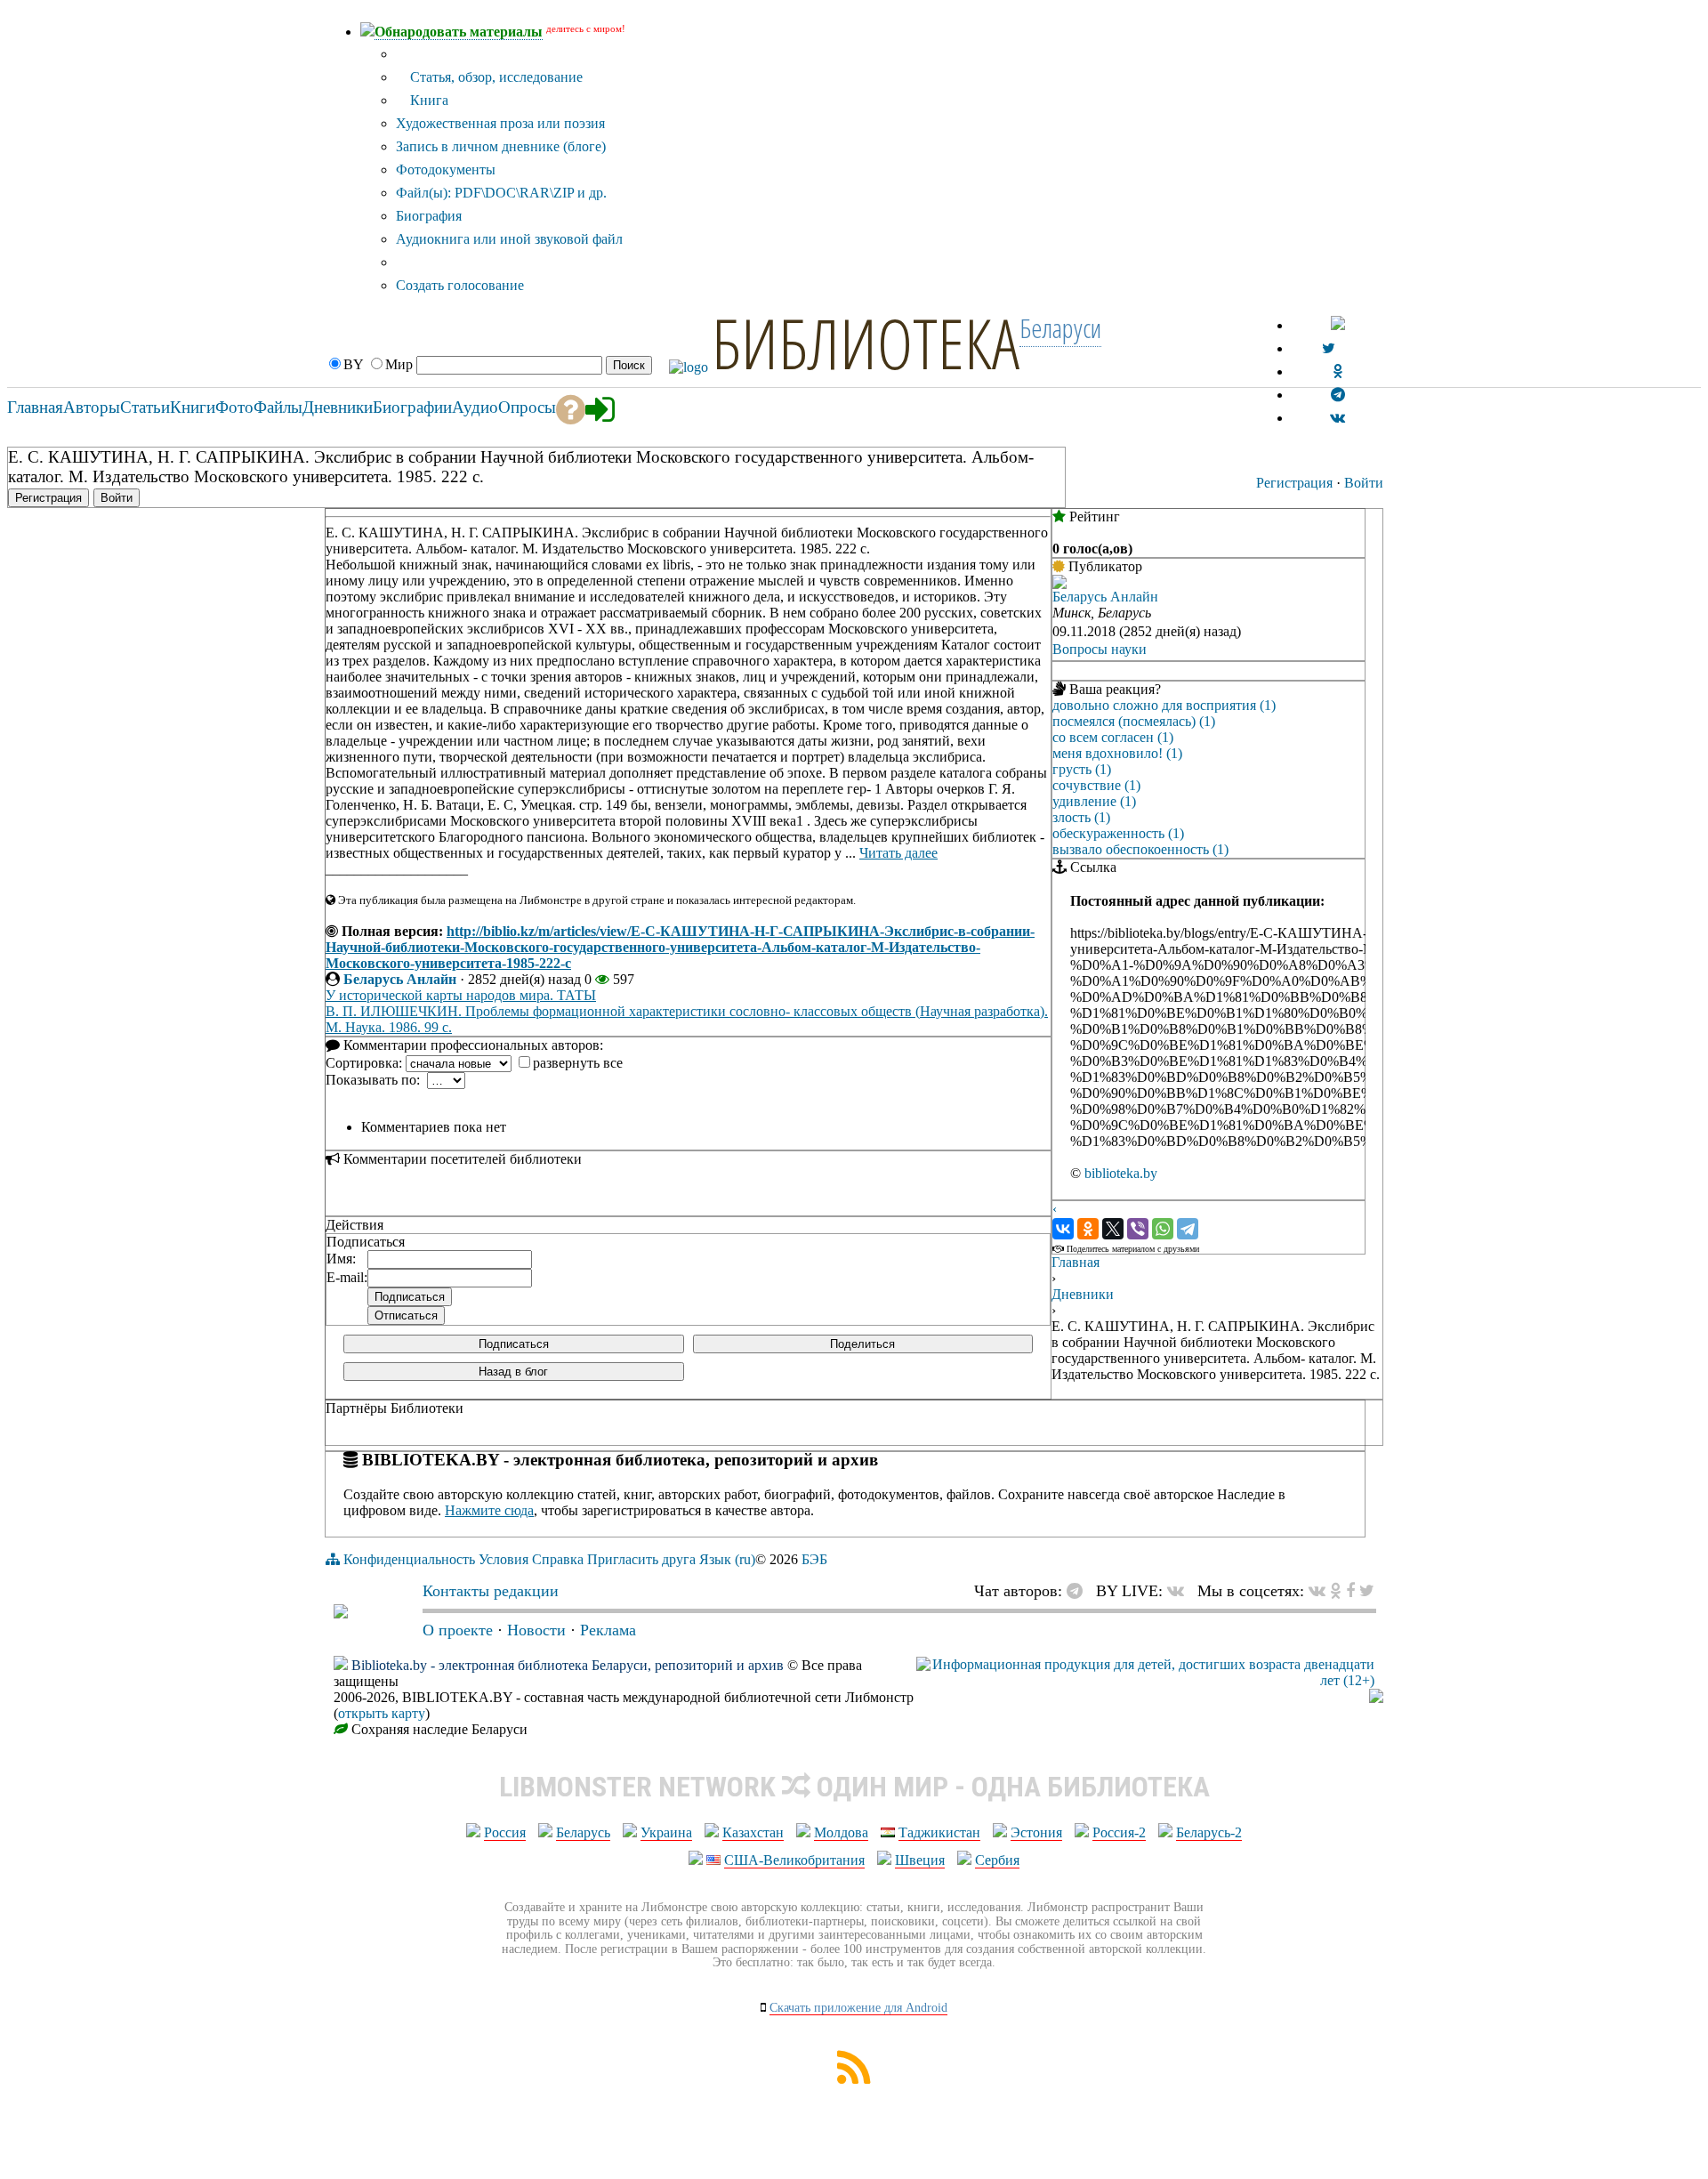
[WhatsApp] (1163, 1229)
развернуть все (578, 1063)
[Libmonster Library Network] (1376, 1698)
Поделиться (862, 1344)
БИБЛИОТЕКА (866, 343)
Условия (504, 1559)
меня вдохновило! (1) (1117, 753)
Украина (666, 1832)
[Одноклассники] (1088, 1229)
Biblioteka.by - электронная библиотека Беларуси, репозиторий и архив (568, 1665)
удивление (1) (1094, 801)
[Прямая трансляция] (1180, 1591)
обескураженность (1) (1118, 833)
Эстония (1036, 1832)
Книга (427, 100)
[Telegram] (1188, 1229)
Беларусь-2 (1209, 1832)
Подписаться (514, 1344)
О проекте (458, 1630)
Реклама (608, 1630)
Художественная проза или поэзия (500, 123)
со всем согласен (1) (1113, 737)
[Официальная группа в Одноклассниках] (1337, 371)
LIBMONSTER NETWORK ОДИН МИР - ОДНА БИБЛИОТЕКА (854, 1787)
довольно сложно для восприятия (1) (1164, 705)
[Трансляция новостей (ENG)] (1329, 348)
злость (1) (1081, 817)
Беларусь (583, 1832)
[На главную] (341, 1613)
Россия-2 (1119, 1832)
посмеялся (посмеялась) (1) (1134, 721)
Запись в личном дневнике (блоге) (501, 146)
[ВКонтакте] (1063, 1229)
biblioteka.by (1121, 1173)
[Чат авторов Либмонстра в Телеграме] (1338, 395)
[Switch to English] (1338, 325)
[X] (1113, 1229)
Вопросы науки (1100, 649)
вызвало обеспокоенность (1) (1140, 849)
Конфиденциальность (409, 1559)
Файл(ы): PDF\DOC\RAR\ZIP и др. (501, 193)
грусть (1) (1082, 769)
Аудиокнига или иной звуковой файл (509, 239)
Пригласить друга (641, 1559)
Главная (1076, 1262)
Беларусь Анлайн (400, 979)
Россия (505, 1832)
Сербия (997, 1860)
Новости (536, 1630)
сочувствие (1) (1096, 785)
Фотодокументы (446, 169)
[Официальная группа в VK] (1337, 418)
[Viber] (1138, 1229)
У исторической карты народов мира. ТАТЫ (461, 995)
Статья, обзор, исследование (495, 77)
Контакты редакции (491, 1591)
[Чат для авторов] (1079, 1591)
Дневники (1083, 1294)
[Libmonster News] (1367, 1591)
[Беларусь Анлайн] (1059, 584)
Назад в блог (513, 1372)
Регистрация (1294, 483)
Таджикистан (939, 1832)
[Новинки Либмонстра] (1336, 1591)
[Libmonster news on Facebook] (1350, 1591)
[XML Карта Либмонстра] (854, 2079)
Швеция (920, 1860)
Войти (1364, 483)
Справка (558, 1559)
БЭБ (814, 1559)
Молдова (841, 1832)
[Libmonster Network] (1145, 1680)
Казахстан (753, 1832)
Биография (429, 216)
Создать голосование (460, 285)
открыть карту (382, 1713)
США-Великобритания (794, 1860)
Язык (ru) (727, 1559)
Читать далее (898, 853)
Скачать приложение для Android (858, 2008)
